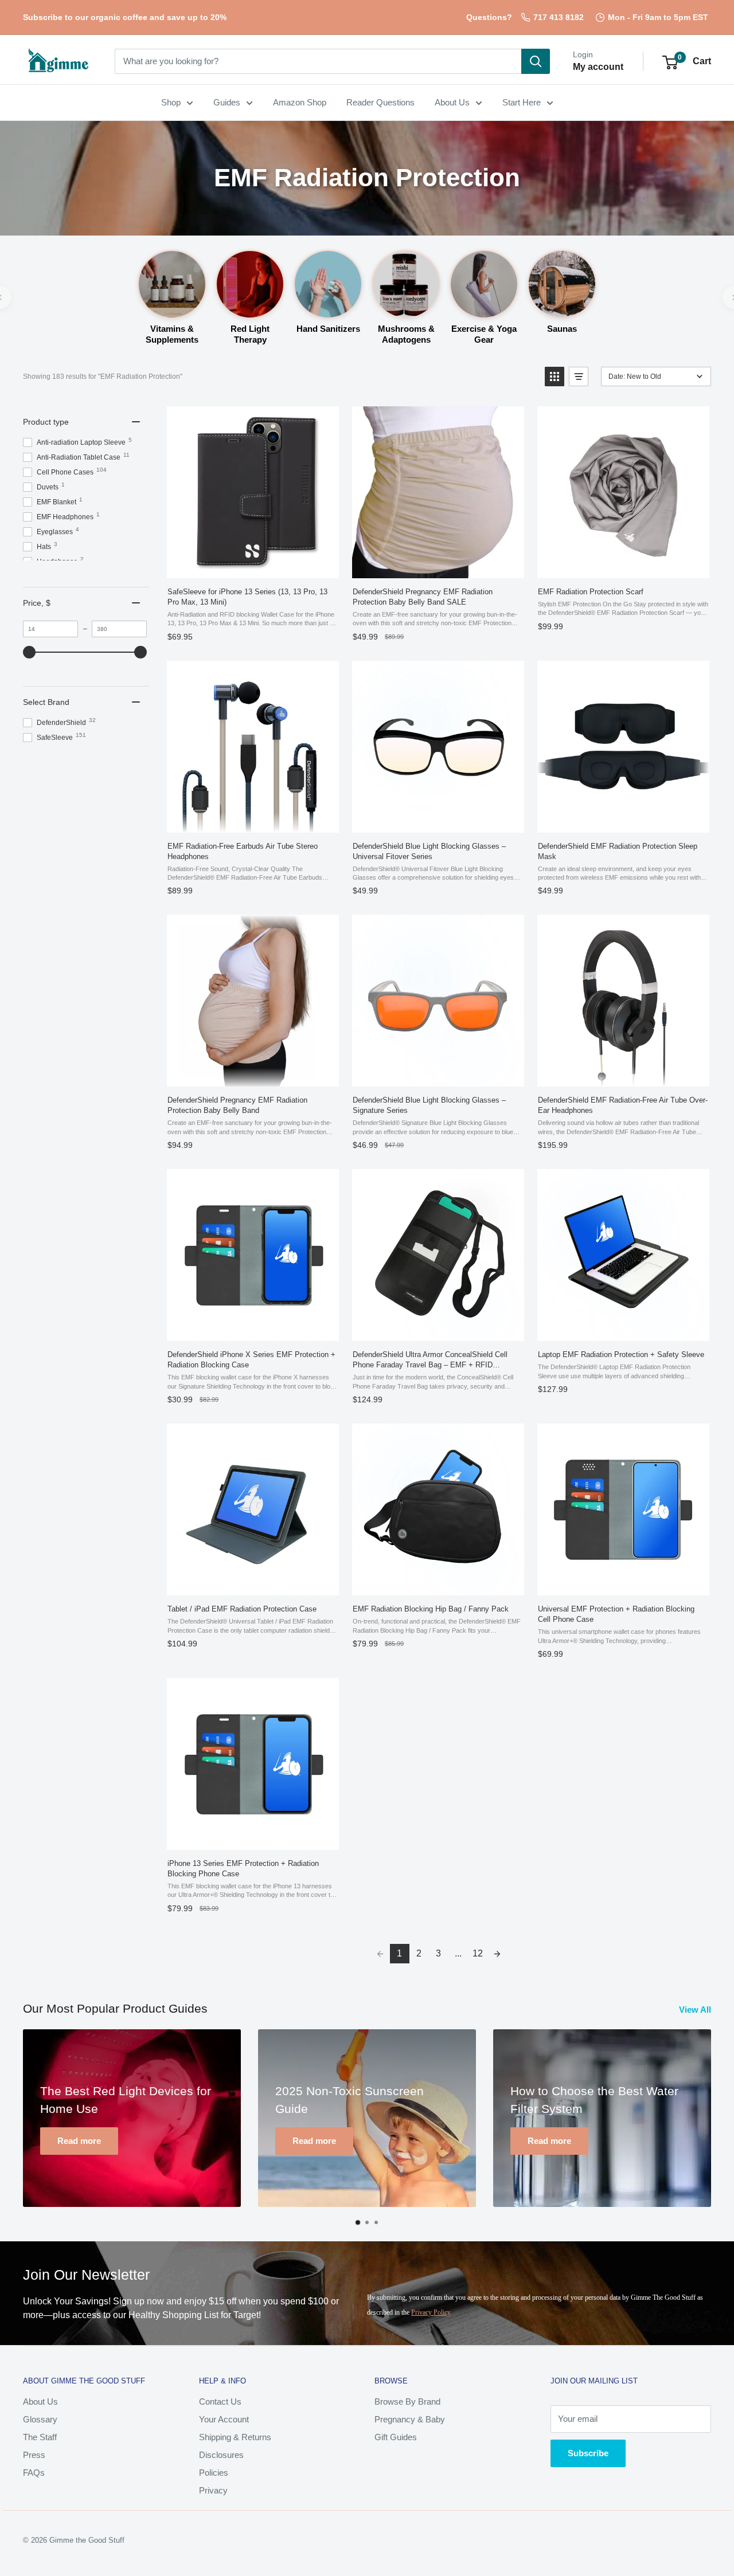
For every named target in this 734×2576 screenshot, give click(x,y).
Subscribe (588, 2453)
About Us (452, 102)
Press (34, 2455)
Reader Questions (380, 102)
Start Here (522, 102)
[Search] (536, 61)
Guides (227, 102)
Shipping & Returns (235, 2437)
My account (598, 67)
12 (478, 1953)
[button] (670, 62)
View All (696, 2010)
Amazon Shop (300, 102)
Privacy (213, 2490)
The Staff (40, 2437)
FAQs (34, 2473)
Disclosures (221, 2455)
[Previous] (15, 2127)
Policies (214, 2473)
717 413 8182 (559, 17)
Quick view (215, 566)
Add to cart (585, 820)
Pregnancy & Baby (410, 2419)
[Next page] (497, 1954)
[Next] (720, 2127)
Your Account (224, 2419)
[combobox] (318, 61)
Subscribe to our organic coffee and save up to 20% (125, 17)
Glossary (40, 2419)
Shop (171, 102)
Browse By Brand (407, 2401)
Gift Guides (396, 2437)
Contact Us (220, 2401)
